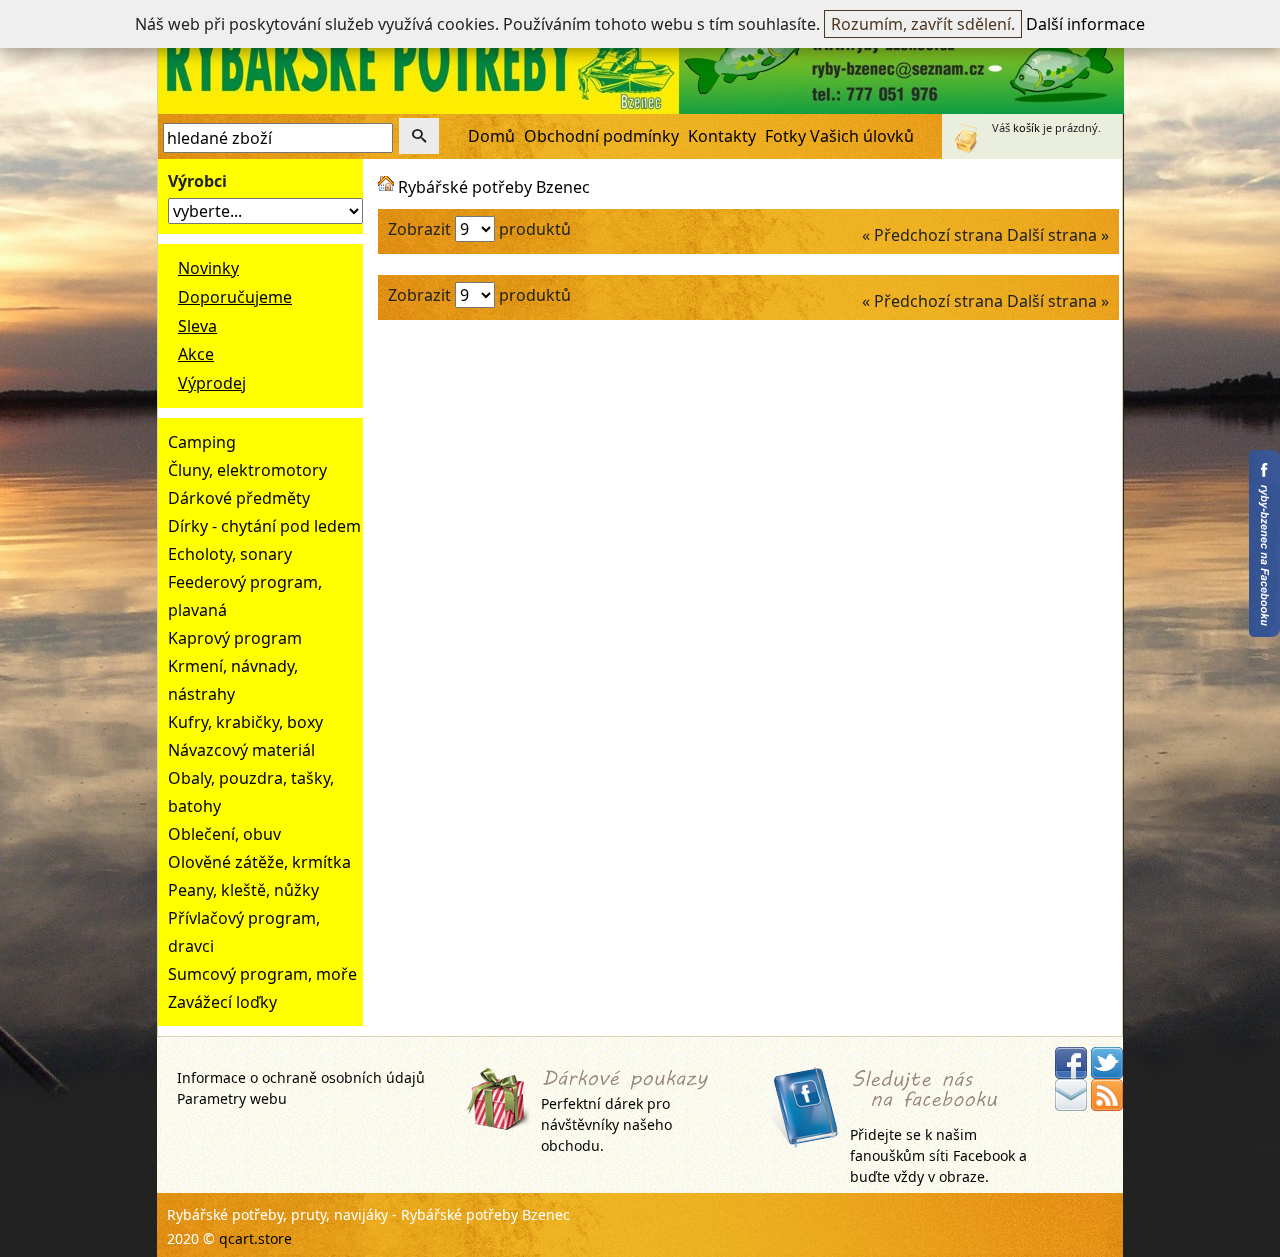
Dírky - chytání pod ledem (264, 526)
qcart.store (255, 1238)
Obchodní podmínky (601, 136)
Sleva (197, 326)
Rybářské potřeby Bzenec (494, 187)
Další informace (1085, 24)
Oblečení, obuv (224, 834)
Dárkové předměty (239, 498)
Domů (491, 136)
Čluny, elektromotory (247, 470)
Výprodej (212, 383)
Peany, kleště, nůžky (243, 890)
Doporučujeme (235, 297)
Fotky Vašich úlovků (839, 136)
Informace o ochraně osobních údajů (301, 1077)
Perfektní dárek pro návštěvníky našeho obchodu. (606, 1124)
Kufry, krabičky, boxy (245, 722)
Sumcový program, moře (262, 974)
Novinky (208, 268)
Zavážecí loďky (222, 1002)
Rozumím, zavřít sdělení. (923, 24)
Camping (202, 442)
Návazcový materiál (241, 750)
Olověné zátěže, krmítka (259, 862)
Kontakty (722, 136)
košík (1026, 127)
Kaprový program (235, 638)
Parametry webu (232, 1098)
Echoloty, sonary (230, 554)
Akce (196, 354)
